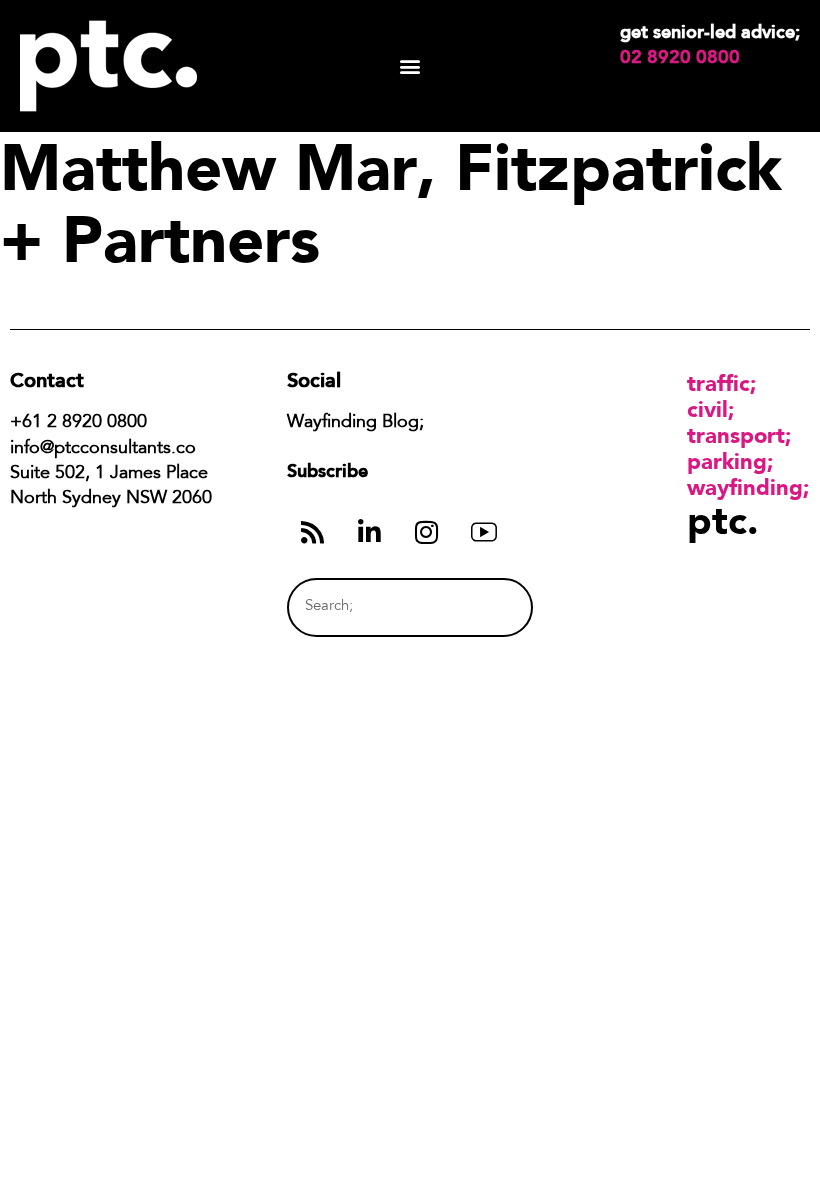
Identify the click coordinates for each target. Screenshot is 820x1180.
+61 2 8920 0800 (78, 423)
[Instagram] (427, 532)
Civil (707, 409)
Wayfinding (745, 487)
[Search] (481, 607)
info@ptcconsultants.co (103, 449)
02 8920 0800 (680, 57)
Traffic (718, 383)
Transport (736, 435)
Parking (727, 461)
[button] (410, 66)
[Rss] (313, 532)
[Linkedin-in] (370, 532)
